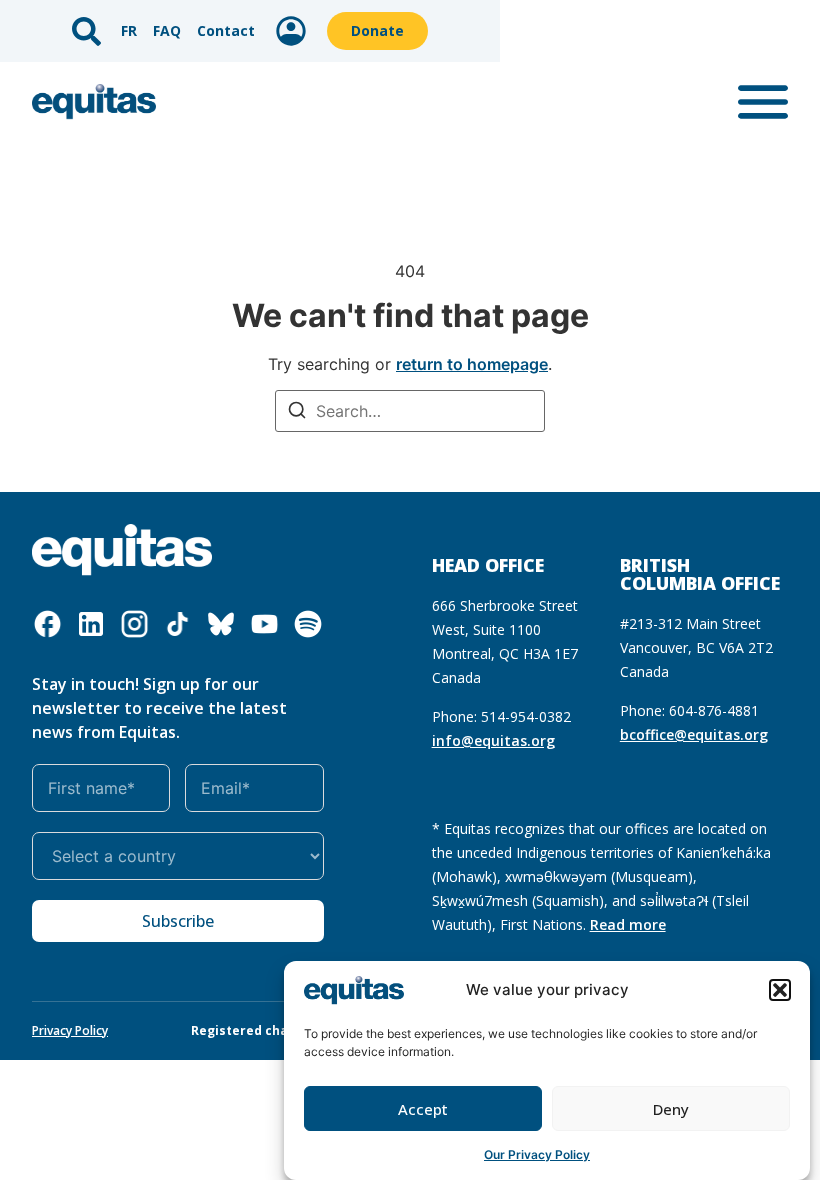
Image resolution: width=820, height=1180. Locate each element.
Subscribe (178, 921)
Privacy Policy (70, 1030)
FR (129, 30)
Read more (628, 924)
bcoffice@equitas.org (694, 734)
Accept (423, 1109)
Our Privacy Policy (537, 1154)
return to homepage (472, 364)
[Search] (297, 412)
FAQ (167, 30)
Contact (226, 30)
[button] (780, 990)
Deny (671, 1109)
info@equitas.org (493, 740)
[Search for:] (410, 411)
